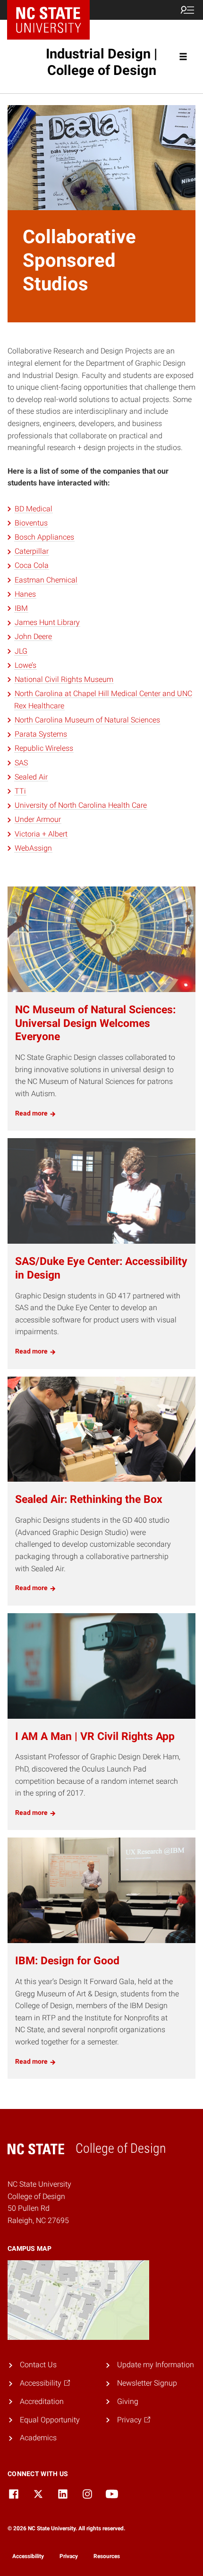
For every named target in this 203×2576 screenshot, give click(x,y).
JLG (21, 651)
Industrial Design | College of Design (101, 62)
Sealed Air (31, 777)
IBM (21, 608)
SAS (21, 763)
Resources (107, 2556)
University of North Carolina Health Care (81, 805)
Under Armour (38, 819)
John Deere (33, 636)
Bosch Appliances (44, 537)
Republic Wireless (44, 748)
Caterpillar (32, 551)
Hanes (25, 594)
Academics (38, 2438)
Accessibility (28, 2556)
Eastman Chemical (46, 580)
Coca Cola (32, 565)
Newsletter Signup (147, 2383)
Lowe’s (25, 665)
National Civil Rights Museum (64, 679)
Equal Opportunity (50, 2420)
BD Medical (34, 509)
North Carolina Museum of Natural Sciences (87, 720)
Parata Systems (41, 734)
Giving (128, 2401)
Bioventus (31, 523)
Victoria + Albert (41, 834)
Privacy (69, 2556)
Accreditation (42, 2401)
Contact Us (38, 2365)
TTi (20, 791)
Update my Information (156, 2365)
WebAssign (33, 848)
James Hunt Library (47, 622)
